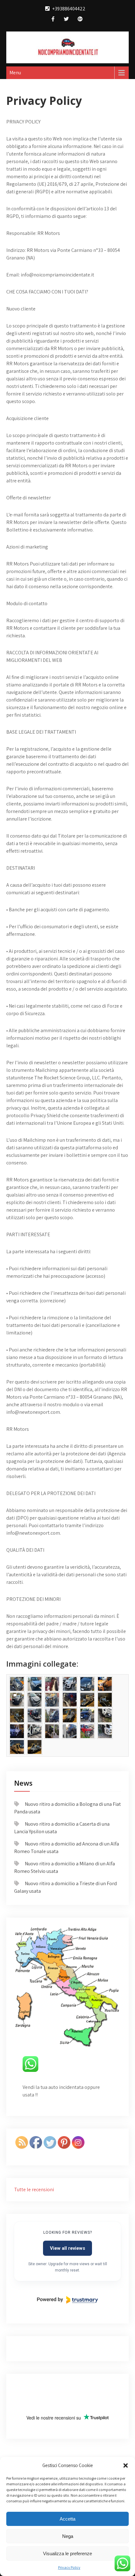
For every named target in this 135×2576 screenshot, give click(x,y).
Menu (15, 73)
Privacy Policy (69, 2567)
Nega (68, 2536)
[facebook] (53, 20)
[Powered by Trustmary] (67, 2300)
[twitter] (66, 20)
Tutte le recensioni (34, 2189)
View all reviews (67, 2248)
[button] (126, 2465)
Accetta (67, 2519)
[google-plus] (80, 20)
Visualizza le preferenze (67, 2553)
